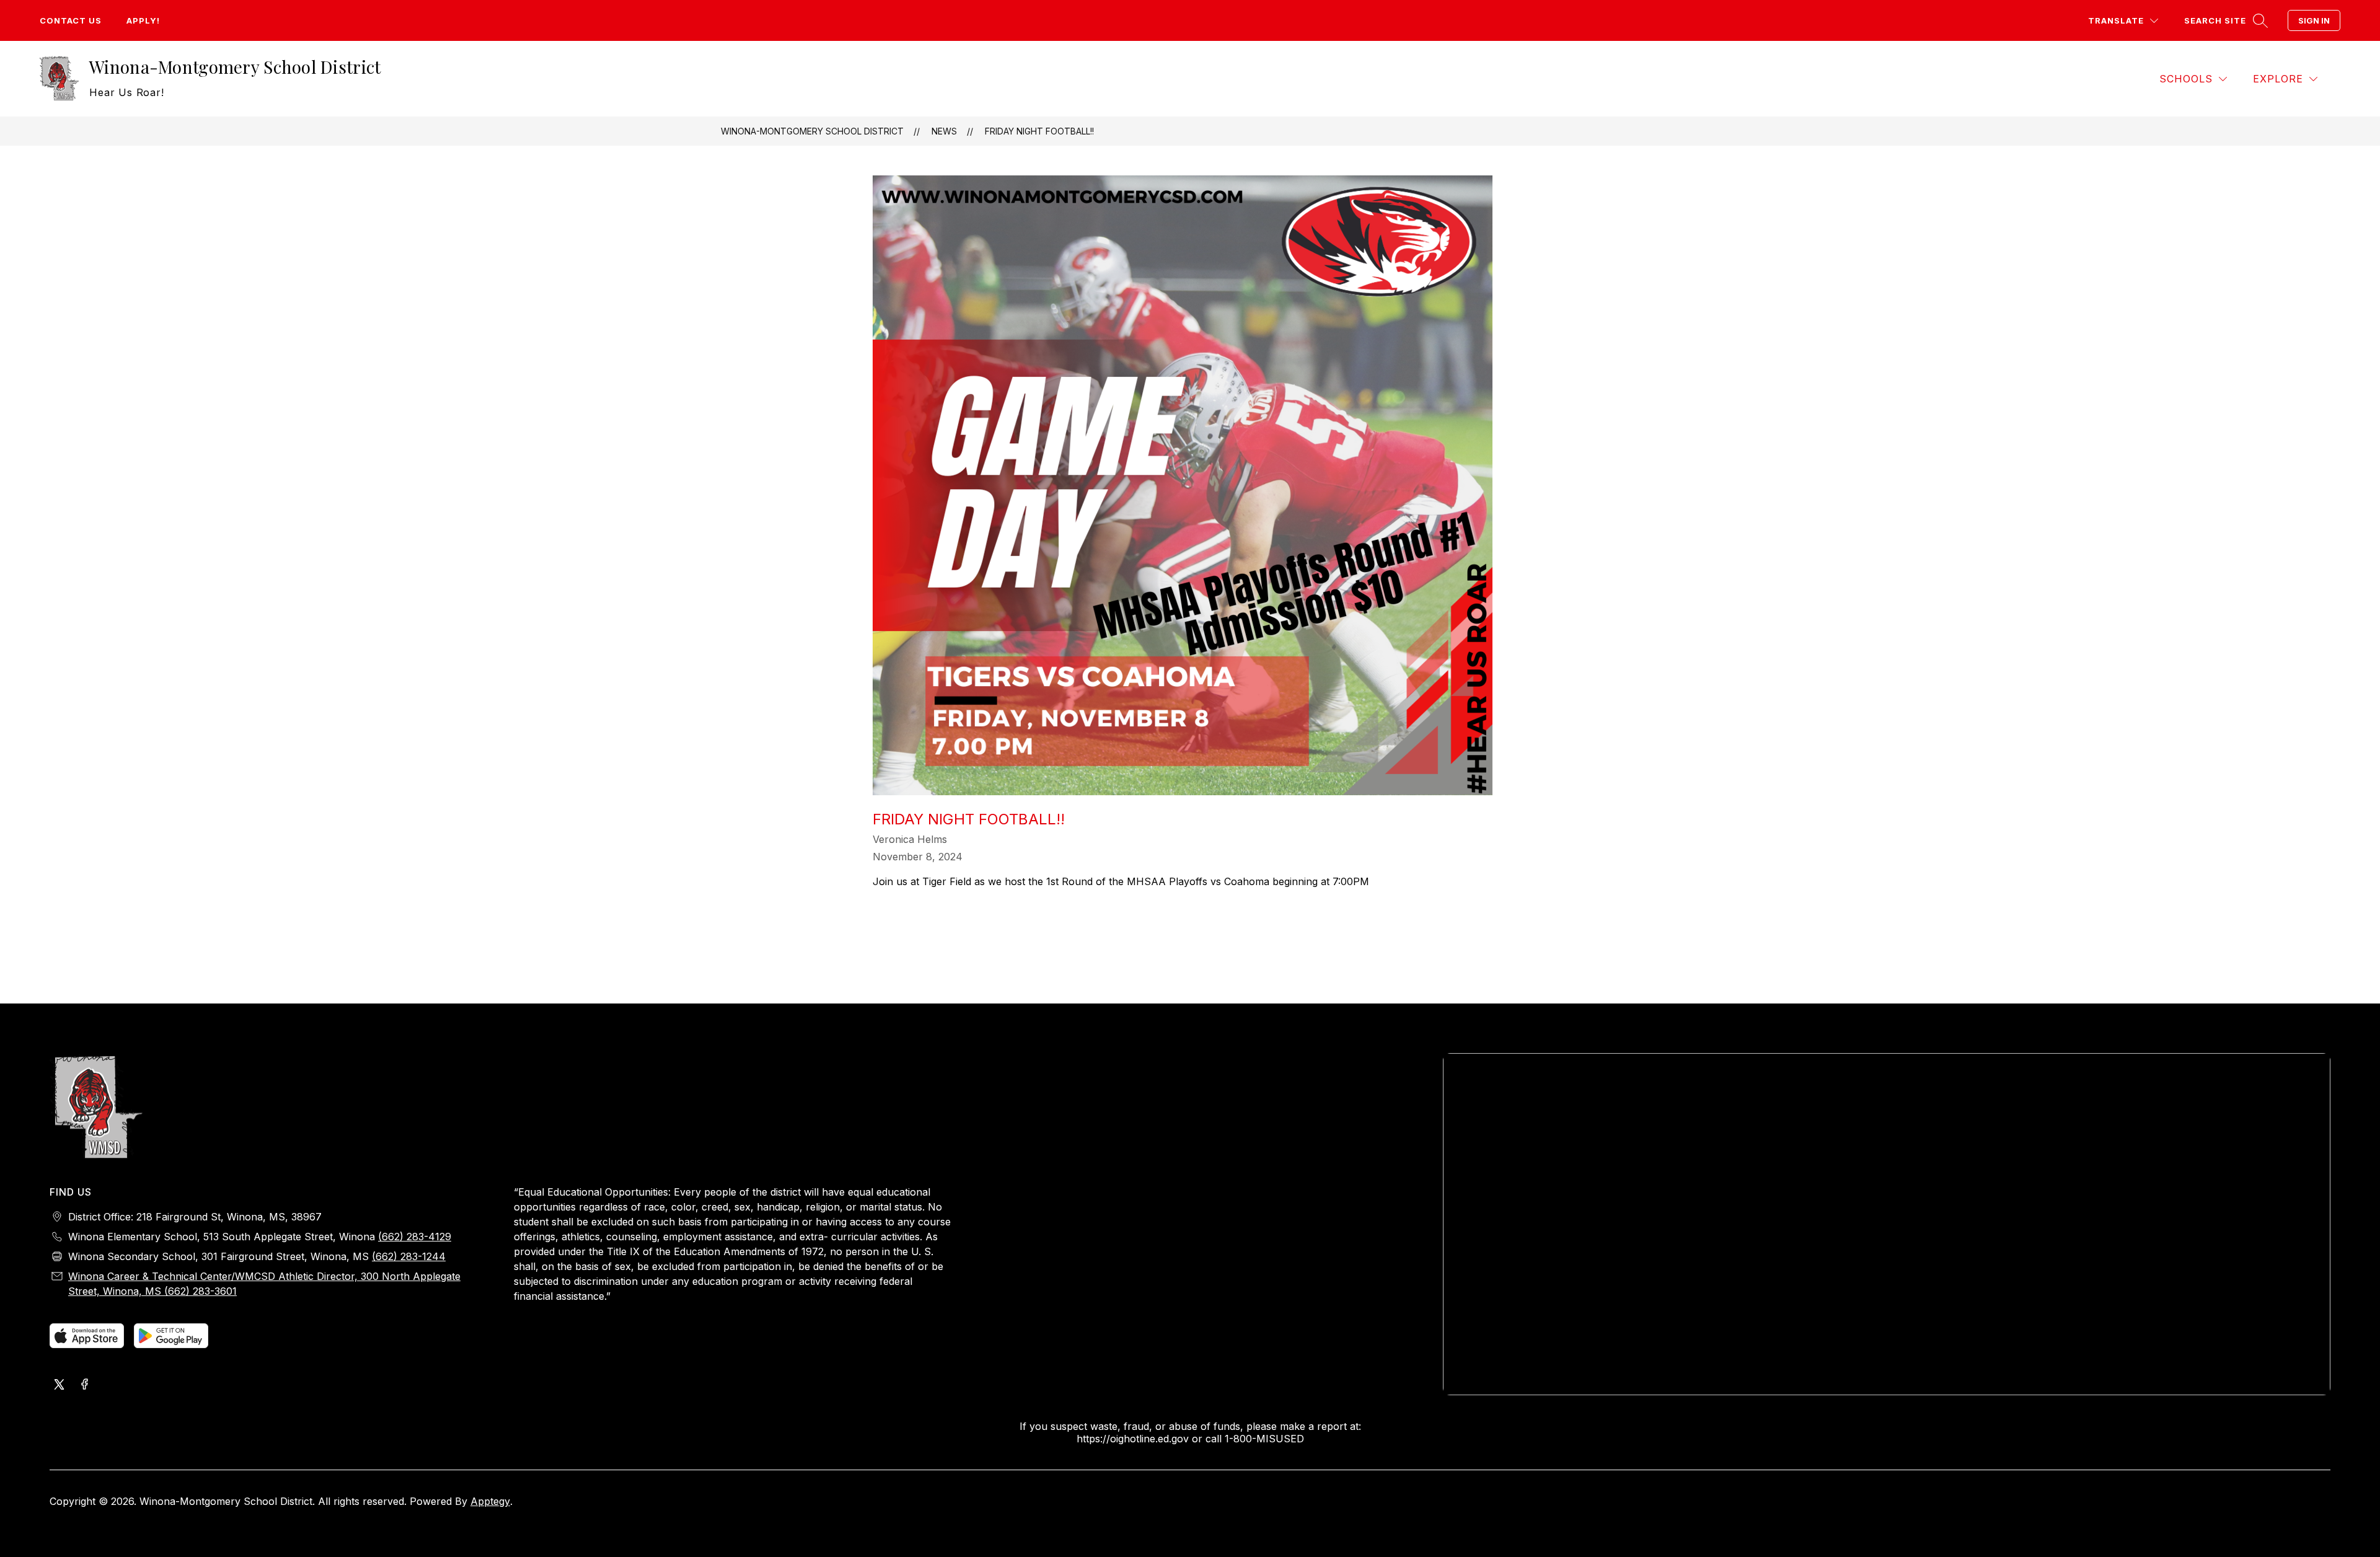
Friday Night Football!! (1039, 131)
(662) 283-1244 (409, 1256)
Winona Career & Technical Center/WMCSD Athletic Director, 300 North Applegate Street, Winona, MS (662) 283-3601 (264, 1284)
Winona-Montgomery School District (812, 131)
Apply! (143, 20)
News (944, 131)
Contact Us (71, 20)
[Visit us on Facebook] (84, 1385)
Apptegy (490, 1501)
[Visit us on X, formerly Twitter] (59, 1385)
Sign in (2314, 20)
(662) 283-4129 (415, 1237)
